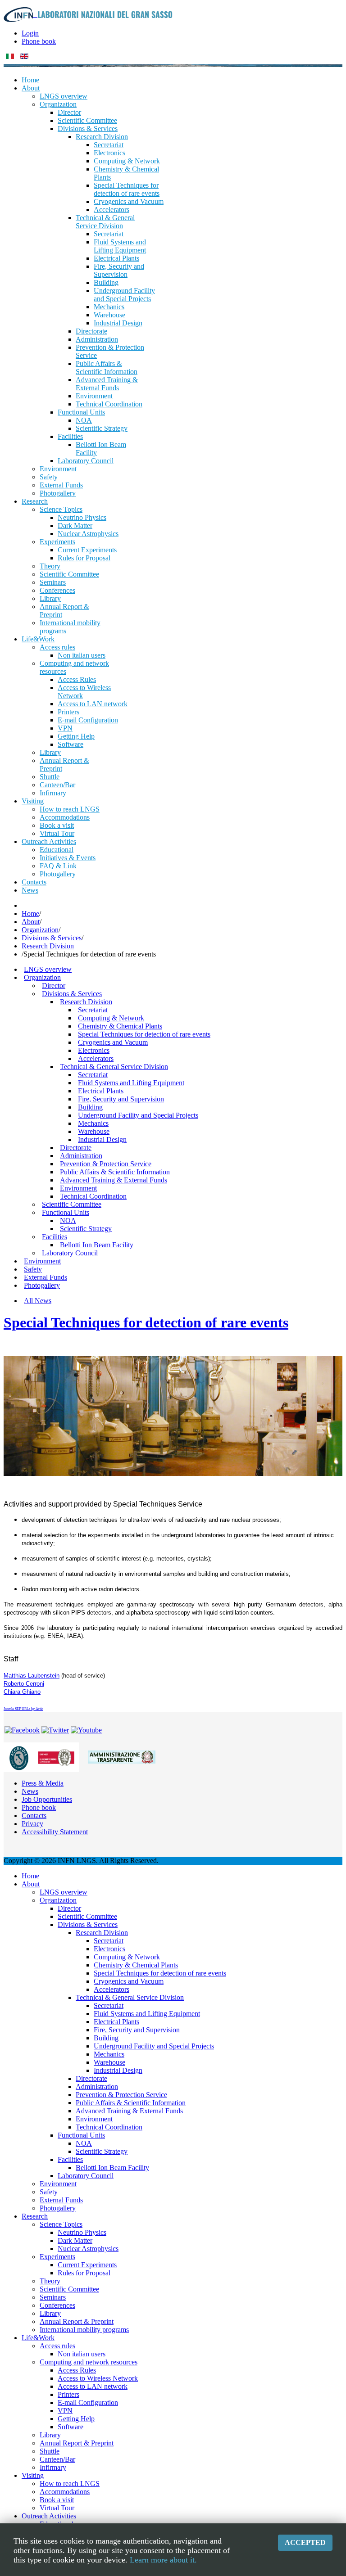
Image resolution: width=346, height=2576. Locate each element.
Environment (78, 1188)
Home (30, 914)
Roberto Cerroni (24, 1684)
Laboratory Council (70, 1253)
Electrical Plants (101, 1091)
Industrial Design (102, 1139)
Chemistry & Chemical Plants (120, 1026)
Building (90, 1107)
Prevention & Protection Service (106, 1164)
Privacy (32, 1824)
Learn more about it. (163, 2560)
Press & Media (43, 1783)
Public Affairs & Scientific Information (115, 1172)
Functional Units (66, 1212)
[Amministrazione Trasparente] (122, 1757)
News (30, 1791)
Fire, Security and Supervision (121, 1099)
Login (30, 33)
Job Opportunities (47, 1799)
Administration (81, 1156)
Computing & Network (111, 1018)
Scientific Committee (72, 1204)
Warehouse (94, 1131)
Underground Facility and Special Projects (138, 1115)
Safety (33, 1269)
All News (38, 1301)
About (31, 922)
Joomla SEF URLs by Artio (23, 1709)
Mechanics (93, 1123)
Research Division (48, 946)
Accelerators (96, 1058)
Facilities (55, 1237)
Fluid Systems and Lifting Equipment (131, 1083)
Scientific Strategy (86, 1229)
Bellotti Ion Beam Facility (97, 1245)
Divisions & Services (52, 938)
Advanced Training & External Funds (114, 1180)
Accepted (305, 2542)
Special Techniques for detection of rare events (144, 1034)
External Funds (46, 1277)
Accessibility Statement (55, 1832)
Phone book (39, 41)
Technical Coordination (93, 1196)
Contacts (34, 1816)
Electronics (94, 1050)
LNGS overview (48, 969)
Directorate (76, 1148)
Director (54, 986)
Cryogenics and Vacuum (113, 1042)
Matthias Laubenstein (32, 1676)
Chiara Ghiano (22, 1692)
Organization (40, 930)
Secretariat (93, 1010)
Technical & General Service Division (114, 1067)
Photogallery (42, 1285)
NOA (68, 1220)
